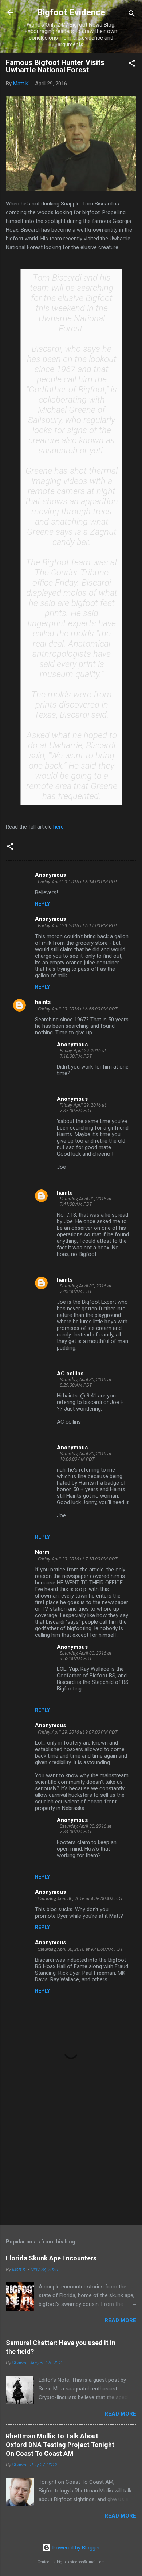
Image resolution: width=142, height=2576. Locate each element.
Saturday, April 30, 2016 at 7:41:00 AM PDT (86, 1201)
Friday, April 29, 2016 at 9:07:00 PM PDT (78, 1732)
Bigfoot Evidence (71, 12)
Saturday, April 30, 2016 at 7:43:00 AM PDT (86, 1289)
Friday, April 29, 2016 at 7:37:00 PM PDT (83, 1108)
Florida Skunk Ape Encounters (51, 2258)
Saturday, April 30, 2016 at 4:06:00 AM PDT (80, 1899)
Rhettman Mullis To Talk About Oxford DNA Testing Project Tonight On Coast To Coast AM (60, 2445)
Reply (42, 904)
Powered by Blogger (76, 2548)
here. (60, 827)
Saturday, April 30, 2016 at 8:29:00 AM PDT (86, 1382)
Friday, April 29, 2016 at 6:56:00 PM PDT (78, 1009)
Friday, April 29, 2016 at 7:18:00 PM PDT (83, 1053)
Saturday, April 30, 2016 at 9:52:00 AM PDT (86, 1656)
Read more (120, 2320)
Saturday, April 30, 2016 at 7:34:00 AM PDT (86, 1829)
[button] (132, 64)
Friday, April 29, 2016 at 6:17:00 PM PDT (78, 926)
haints (43, 1002)
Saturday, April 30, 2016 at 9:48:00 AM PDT (80, 1949)
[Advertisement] (71, 2162)
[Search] (132, 15)
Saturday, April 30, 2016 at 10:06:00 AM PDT (86, 1456)
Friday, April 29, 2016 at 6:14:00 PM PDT (78, 882)
